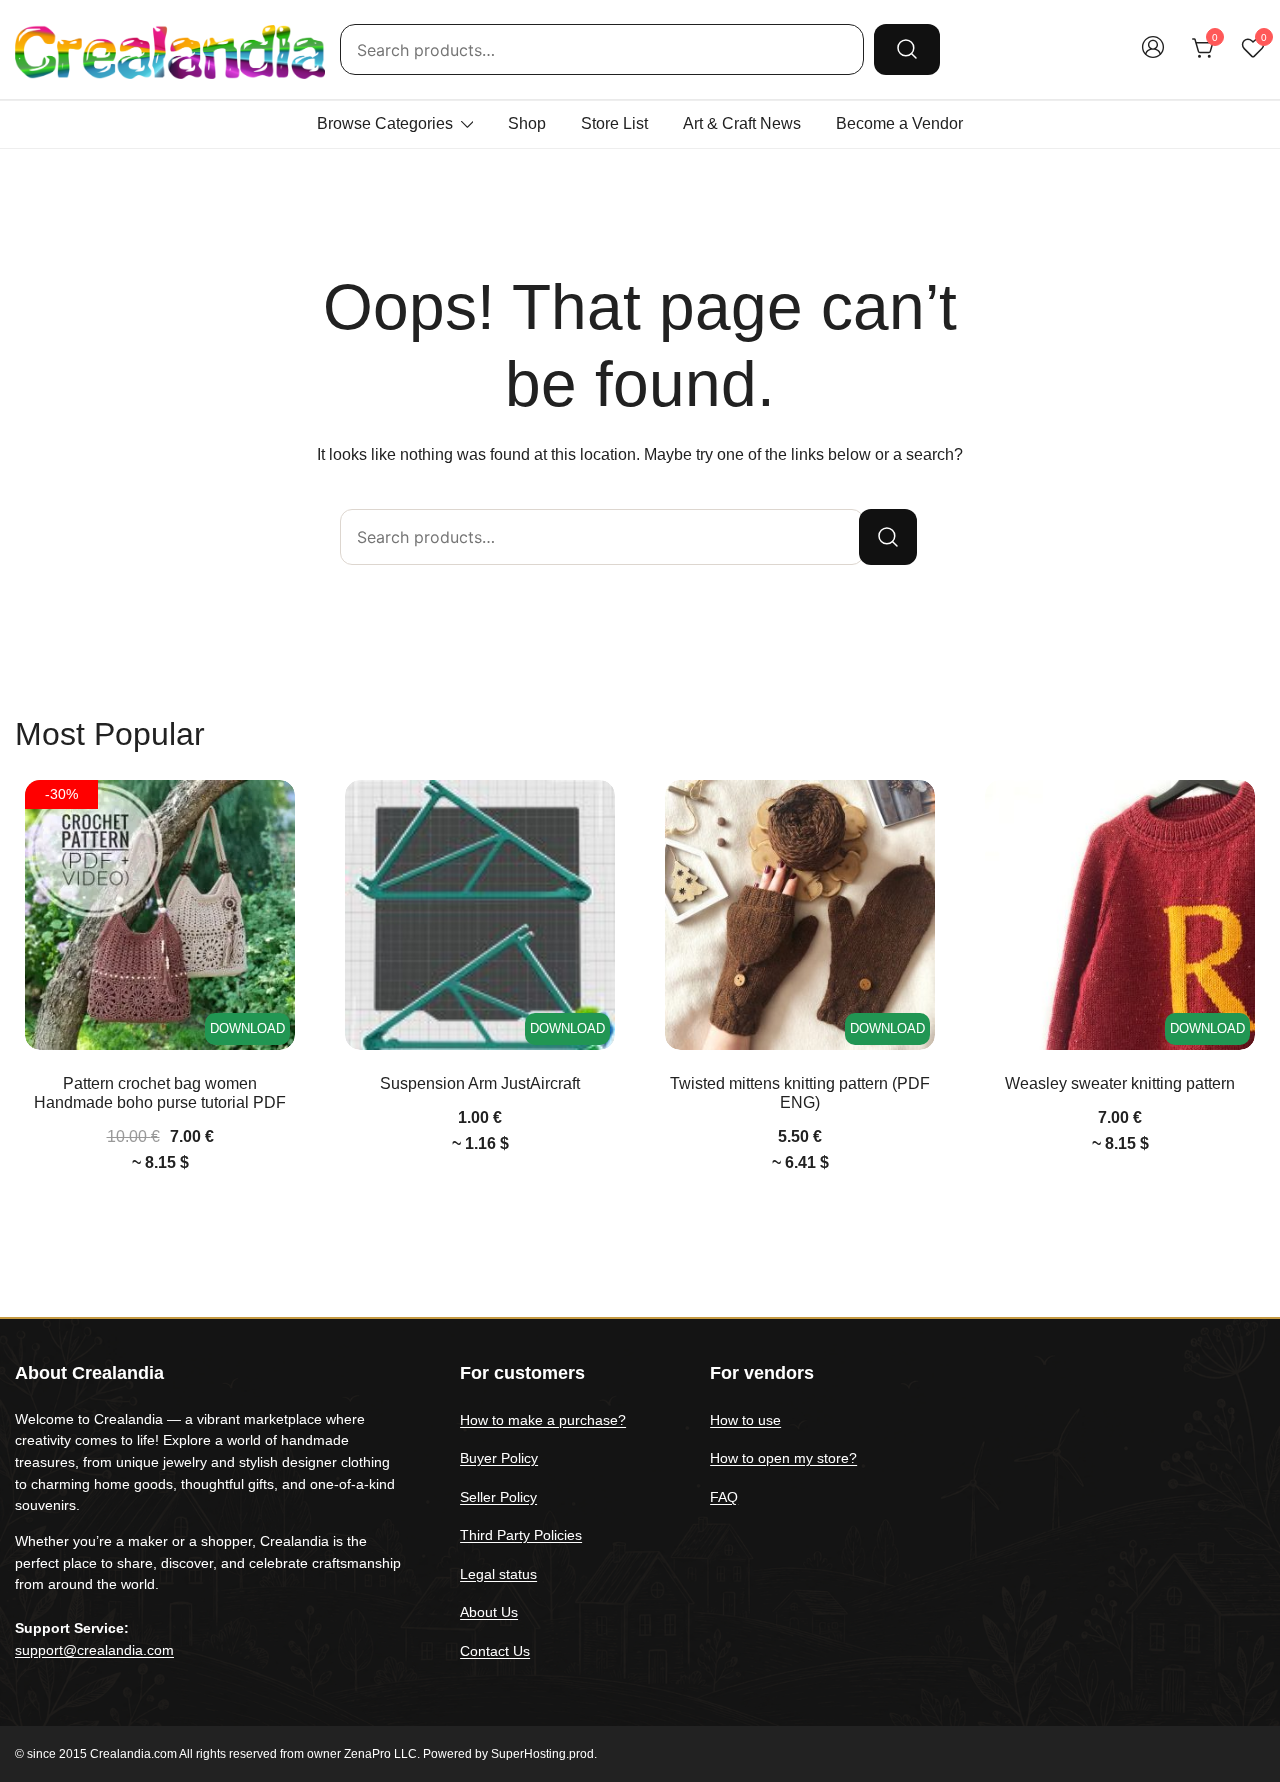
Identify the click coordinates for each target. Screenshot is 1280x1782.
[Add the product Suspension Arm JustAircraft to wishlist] (597, 812)
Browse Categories (385, 123)
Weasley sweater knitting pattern (1120, 1083)
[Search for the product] (907, 49)
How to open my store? (783, 1458)
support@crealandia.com (94, 1650)
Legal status (498, 1574)
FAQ (724, 1497)
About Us (489, 1612)
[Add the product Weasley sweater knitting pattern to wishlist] (1237, 812)
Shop (527, 123)
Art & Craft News (742, 123)
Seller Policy (498, 1497)
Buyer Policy (499, 1458)
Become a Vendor (899, 123)
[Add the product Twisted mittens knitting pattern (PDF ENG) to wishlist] (917, 812)
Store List (614, 123)
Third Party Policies (521, 1535)
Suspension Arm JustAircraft (480, 1083)
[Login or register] (1153, 56)
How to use (745, 1420)
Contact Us (495, 1651)
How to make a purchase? (543, 1420)
